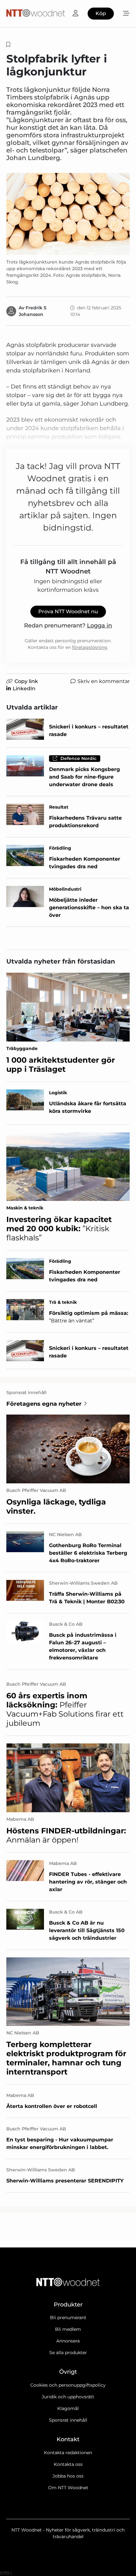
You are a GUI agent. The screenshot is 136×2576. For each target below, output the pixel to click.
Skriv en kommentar (104, 681)
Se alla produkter (68, 2353)
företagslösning (90, 647)
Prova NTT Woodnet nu (68, 611)
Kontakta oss (68, 2464)
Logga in (99, 626)
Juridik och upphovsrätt (68, 2397)
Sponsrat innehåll (68, 2420)
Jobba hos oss (68, 2476)
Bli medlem (68, 2329)
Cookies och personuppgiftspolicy (68, 2385)
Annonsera (68, 2341)
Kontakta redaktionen (68, 2453)
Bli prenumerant (68, 2318)
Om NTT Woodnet (68, 2488)
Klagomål (68, 2408)
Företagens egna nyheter (44, 1404)
